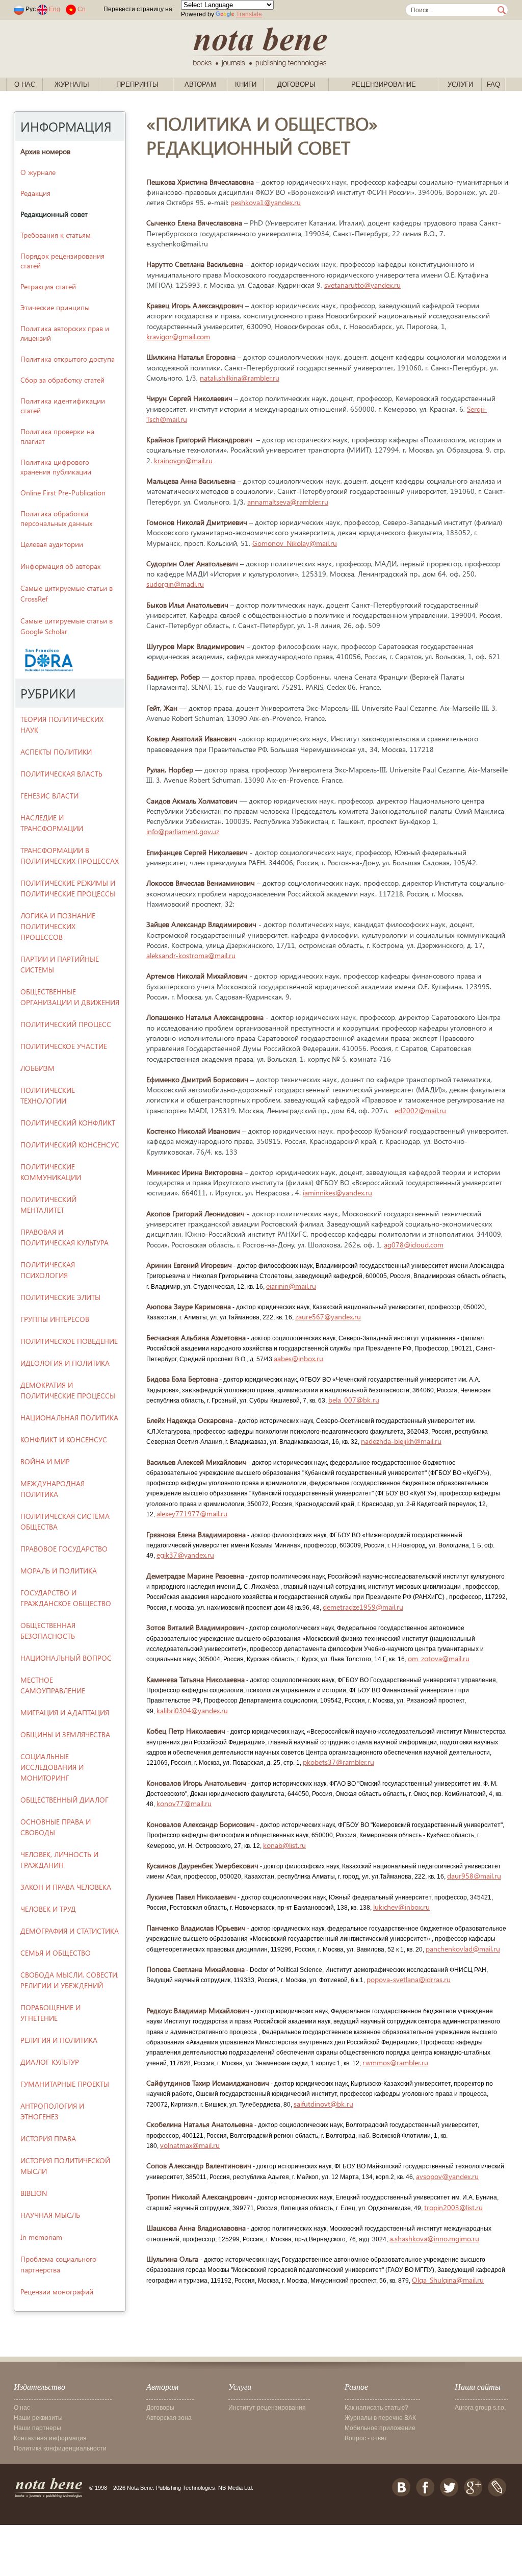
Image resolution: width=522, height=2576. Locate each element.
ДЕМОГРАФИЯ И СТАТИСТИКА (70, 1931)
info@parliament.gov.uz (183, 831)
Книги (246, 84)
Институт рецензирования (267, 2408)
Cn (82, 9)
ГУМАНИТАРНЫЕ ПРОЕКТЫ (65, 2084)
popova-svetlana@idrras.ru (409, 1979)
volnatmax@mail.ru (190, 2145)
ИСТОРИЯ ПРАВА (48, 2139)
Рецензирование (384, 84)
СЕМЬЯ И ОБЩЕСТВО (56, 1953)
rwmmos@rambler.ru (395, 2062)
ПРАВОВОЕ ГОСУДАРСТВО (64, 1549)
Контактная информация (50, 2438)
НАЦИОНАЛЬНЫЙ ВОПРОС (66, 1658)
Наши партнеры (37, 2428)
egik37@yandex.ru (185, 1555)
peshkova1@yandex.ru (266, 202)
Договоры (296, 84)
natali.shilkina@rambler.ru (240, 378)
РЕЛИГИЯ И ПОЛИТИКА (59, 2040)
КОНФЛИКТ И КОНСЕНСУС (64, 1440)
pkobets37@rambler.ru (338, 1762)
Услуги (460, 84)
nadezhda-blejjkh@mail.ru (401, 1441)
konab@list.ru (284, 1845)
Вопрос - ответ (366, 2438)
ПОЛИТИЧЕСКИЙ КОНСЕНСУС (70, 1145)
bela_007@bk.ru (354, 1400)
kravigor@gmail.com (178, 336)
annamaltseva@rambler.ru (288, 502)
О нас (25, 84)
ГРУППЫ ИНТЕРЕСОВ (55, 1319)
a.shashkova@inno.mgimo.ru (434, 2239)
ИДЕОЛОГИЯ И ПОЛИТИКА (65, 1363)
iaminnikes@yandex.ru (337, 1193)
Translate (249, 14)
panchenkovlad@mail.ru (463, 1949)
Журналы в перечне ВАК (380, 2418)
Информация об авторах (60, 566)
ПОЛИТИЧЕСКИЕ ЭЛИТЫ (60, 1297)
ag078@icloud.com (414, 1245)
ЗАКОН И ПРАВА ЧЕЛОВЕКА (66, 1887)
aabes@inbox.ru (298, 1358)
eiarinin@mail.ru (291, 1286)
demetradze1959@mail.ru (363, 1607)
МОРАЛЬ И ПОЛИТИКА (59, 1571)
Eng (55, 9)
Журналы (72, 84)
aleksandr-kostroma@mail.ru (191, 955)
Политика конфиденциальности (60, 2448)
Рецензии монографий (57, 2292)
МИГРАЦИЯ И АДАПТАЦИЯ (65, 1712)
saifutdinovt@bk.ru (323, 2104)
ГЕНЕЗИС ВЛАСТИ (49, 796)
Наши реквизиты (38, 2418)
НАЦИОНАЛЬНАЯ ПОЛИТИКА (69, 1418)
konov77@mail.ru (184, 1803)
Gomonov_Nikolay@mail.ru (295, 543)
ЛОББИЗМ (37, 1068)
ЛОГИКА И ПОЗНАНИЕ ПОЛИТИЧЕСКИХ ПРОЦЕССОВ (58, 926)
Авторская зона (169, 2418)
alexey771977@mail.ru (192, 1514)
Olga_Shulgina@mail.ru (448, 2280)
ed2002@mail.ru (420, 1110)
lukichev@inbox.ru (401, 1907)
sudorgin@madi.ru (175, 584)
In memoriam (41, 2237)
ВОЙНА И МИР (45, 1461)
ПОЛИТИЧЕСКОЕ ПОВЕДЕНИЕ (69, 1341)
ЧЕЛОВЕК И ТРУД (48, 1909)
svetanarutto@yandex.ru (362, 285)
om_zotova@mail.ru (439, 1658)
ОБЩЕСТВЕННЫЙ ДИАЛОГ (64, 1800)
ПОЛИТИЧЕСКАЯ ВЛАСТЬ (61, 774)
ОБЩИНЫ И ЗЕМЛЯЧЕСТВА (65, 1734)
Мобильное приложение (380, 2428)
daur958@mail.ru (474, 1876)
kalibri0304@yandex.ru (192, 1710)
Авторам (200, 84)
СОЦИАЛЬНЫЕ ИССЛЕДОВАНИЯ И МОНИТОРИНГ (52, 1767)
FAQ (493, 84)
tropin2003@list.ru (453, 2207)
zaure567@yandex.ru (328, 1317)
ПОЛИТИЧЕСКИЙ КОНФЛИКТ (68, 1123)
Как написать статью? (376, 2408)
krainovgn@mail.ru (183, 460)
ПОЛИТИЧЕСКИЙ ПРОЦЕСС (66, 1024)
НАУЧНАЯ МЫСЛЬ (50, 2215)
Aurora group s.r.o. (480, 2408)
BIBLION (34, 2193)
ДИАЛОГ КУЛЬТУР (50, 2062)
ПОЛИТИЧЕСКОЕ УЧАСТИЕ (64, 1046)
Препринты (137, 84)
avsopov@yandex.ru (447, 2176)
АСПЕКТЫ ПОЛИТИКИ (56, 752)
